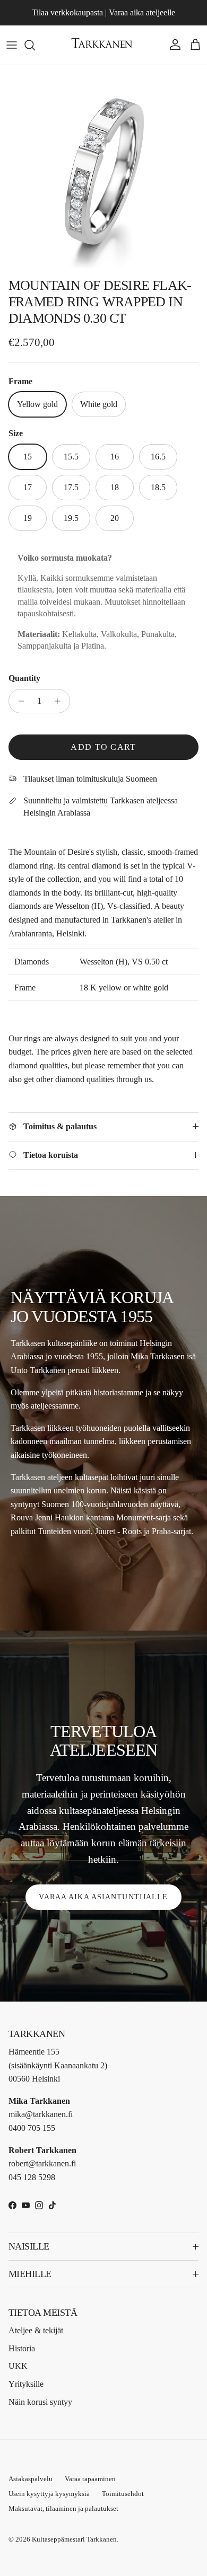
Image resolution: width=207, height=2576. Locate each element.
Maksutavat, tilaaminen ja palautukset (63, 2508)
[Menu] (12, 45)
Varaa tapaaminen (90, 2479)
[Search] (35, 45)
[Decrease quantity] (18, 701)
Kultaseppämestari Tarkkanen (74, 2539)
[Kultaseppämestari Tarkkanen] (103, 45)
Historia (22, 2348)
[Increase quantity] (60, 701)
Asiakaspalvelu (31, 2479)
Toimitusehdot (123, 2494)
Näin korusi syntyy (40, 2402)
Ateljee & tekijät (36, 2330)
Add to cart (103, 747)
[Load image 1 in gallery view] (103, 169)
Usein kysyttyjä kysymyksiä (49, 2494)
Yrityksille (26, 2384)
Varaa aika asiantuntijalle (103, 1897)
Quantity (24, 678)
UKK (18, 2366)
